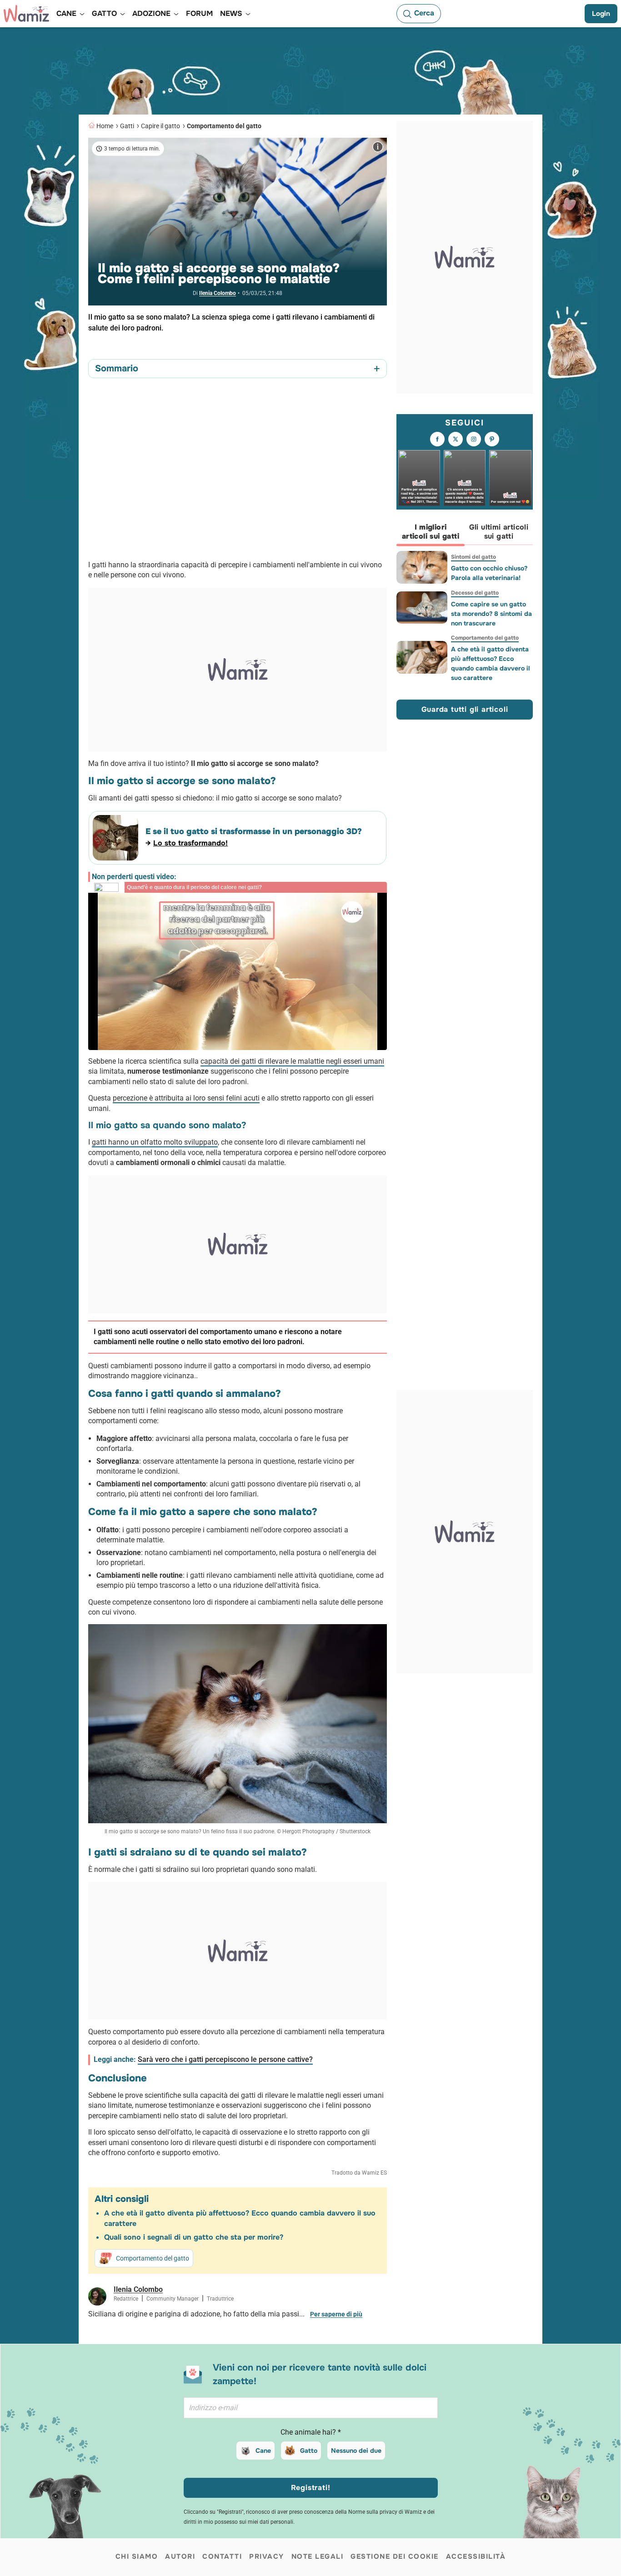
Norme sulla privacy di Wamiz (385, 2512)
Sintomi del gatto (473, 557)
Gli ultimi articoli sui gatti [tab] (499, 532)
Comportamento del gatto (224, 126)
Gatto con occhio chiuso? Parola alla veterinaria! (489, 573)
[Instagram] (474, 439)
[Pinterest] (492, 439)
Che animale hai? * (311, 2432)
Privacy (267, 2556)
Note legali (318, 2556)
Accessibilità (476, 2556)
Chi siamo (137, 2556)
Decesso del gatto (475, 593)
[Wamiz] (26, 14)
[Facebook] (437, 439)
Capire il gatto (160, 126)
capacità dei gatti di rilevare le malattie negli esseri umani (292, 1061)
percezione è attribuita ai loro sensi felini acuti (186, 1098)
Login (601, 14)
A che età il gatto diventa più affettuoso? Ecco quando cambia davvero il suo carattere (491, 663)
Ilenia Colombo (218, 293)
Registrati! (311, 2488)
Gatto (309, 2451)
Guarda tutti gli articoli (465, 709)
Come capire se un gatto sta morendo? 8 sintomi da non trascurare (491, 614)
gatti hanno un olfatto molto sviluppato (155, 1142)
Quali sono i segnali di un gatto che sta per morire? (194, 2237)
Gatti (127, 126)
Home (105, 126)
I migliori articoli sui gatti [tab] (431, 532)
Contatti (222, 2556)
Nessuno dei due (356, 2451)
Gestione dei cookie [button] (395, 2556)
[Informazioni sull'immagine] (378, 147)
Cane (263, 2451)
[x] (456, 439)
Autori (180, 2556)
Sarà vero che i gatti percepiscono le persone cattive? (225, 2059)
